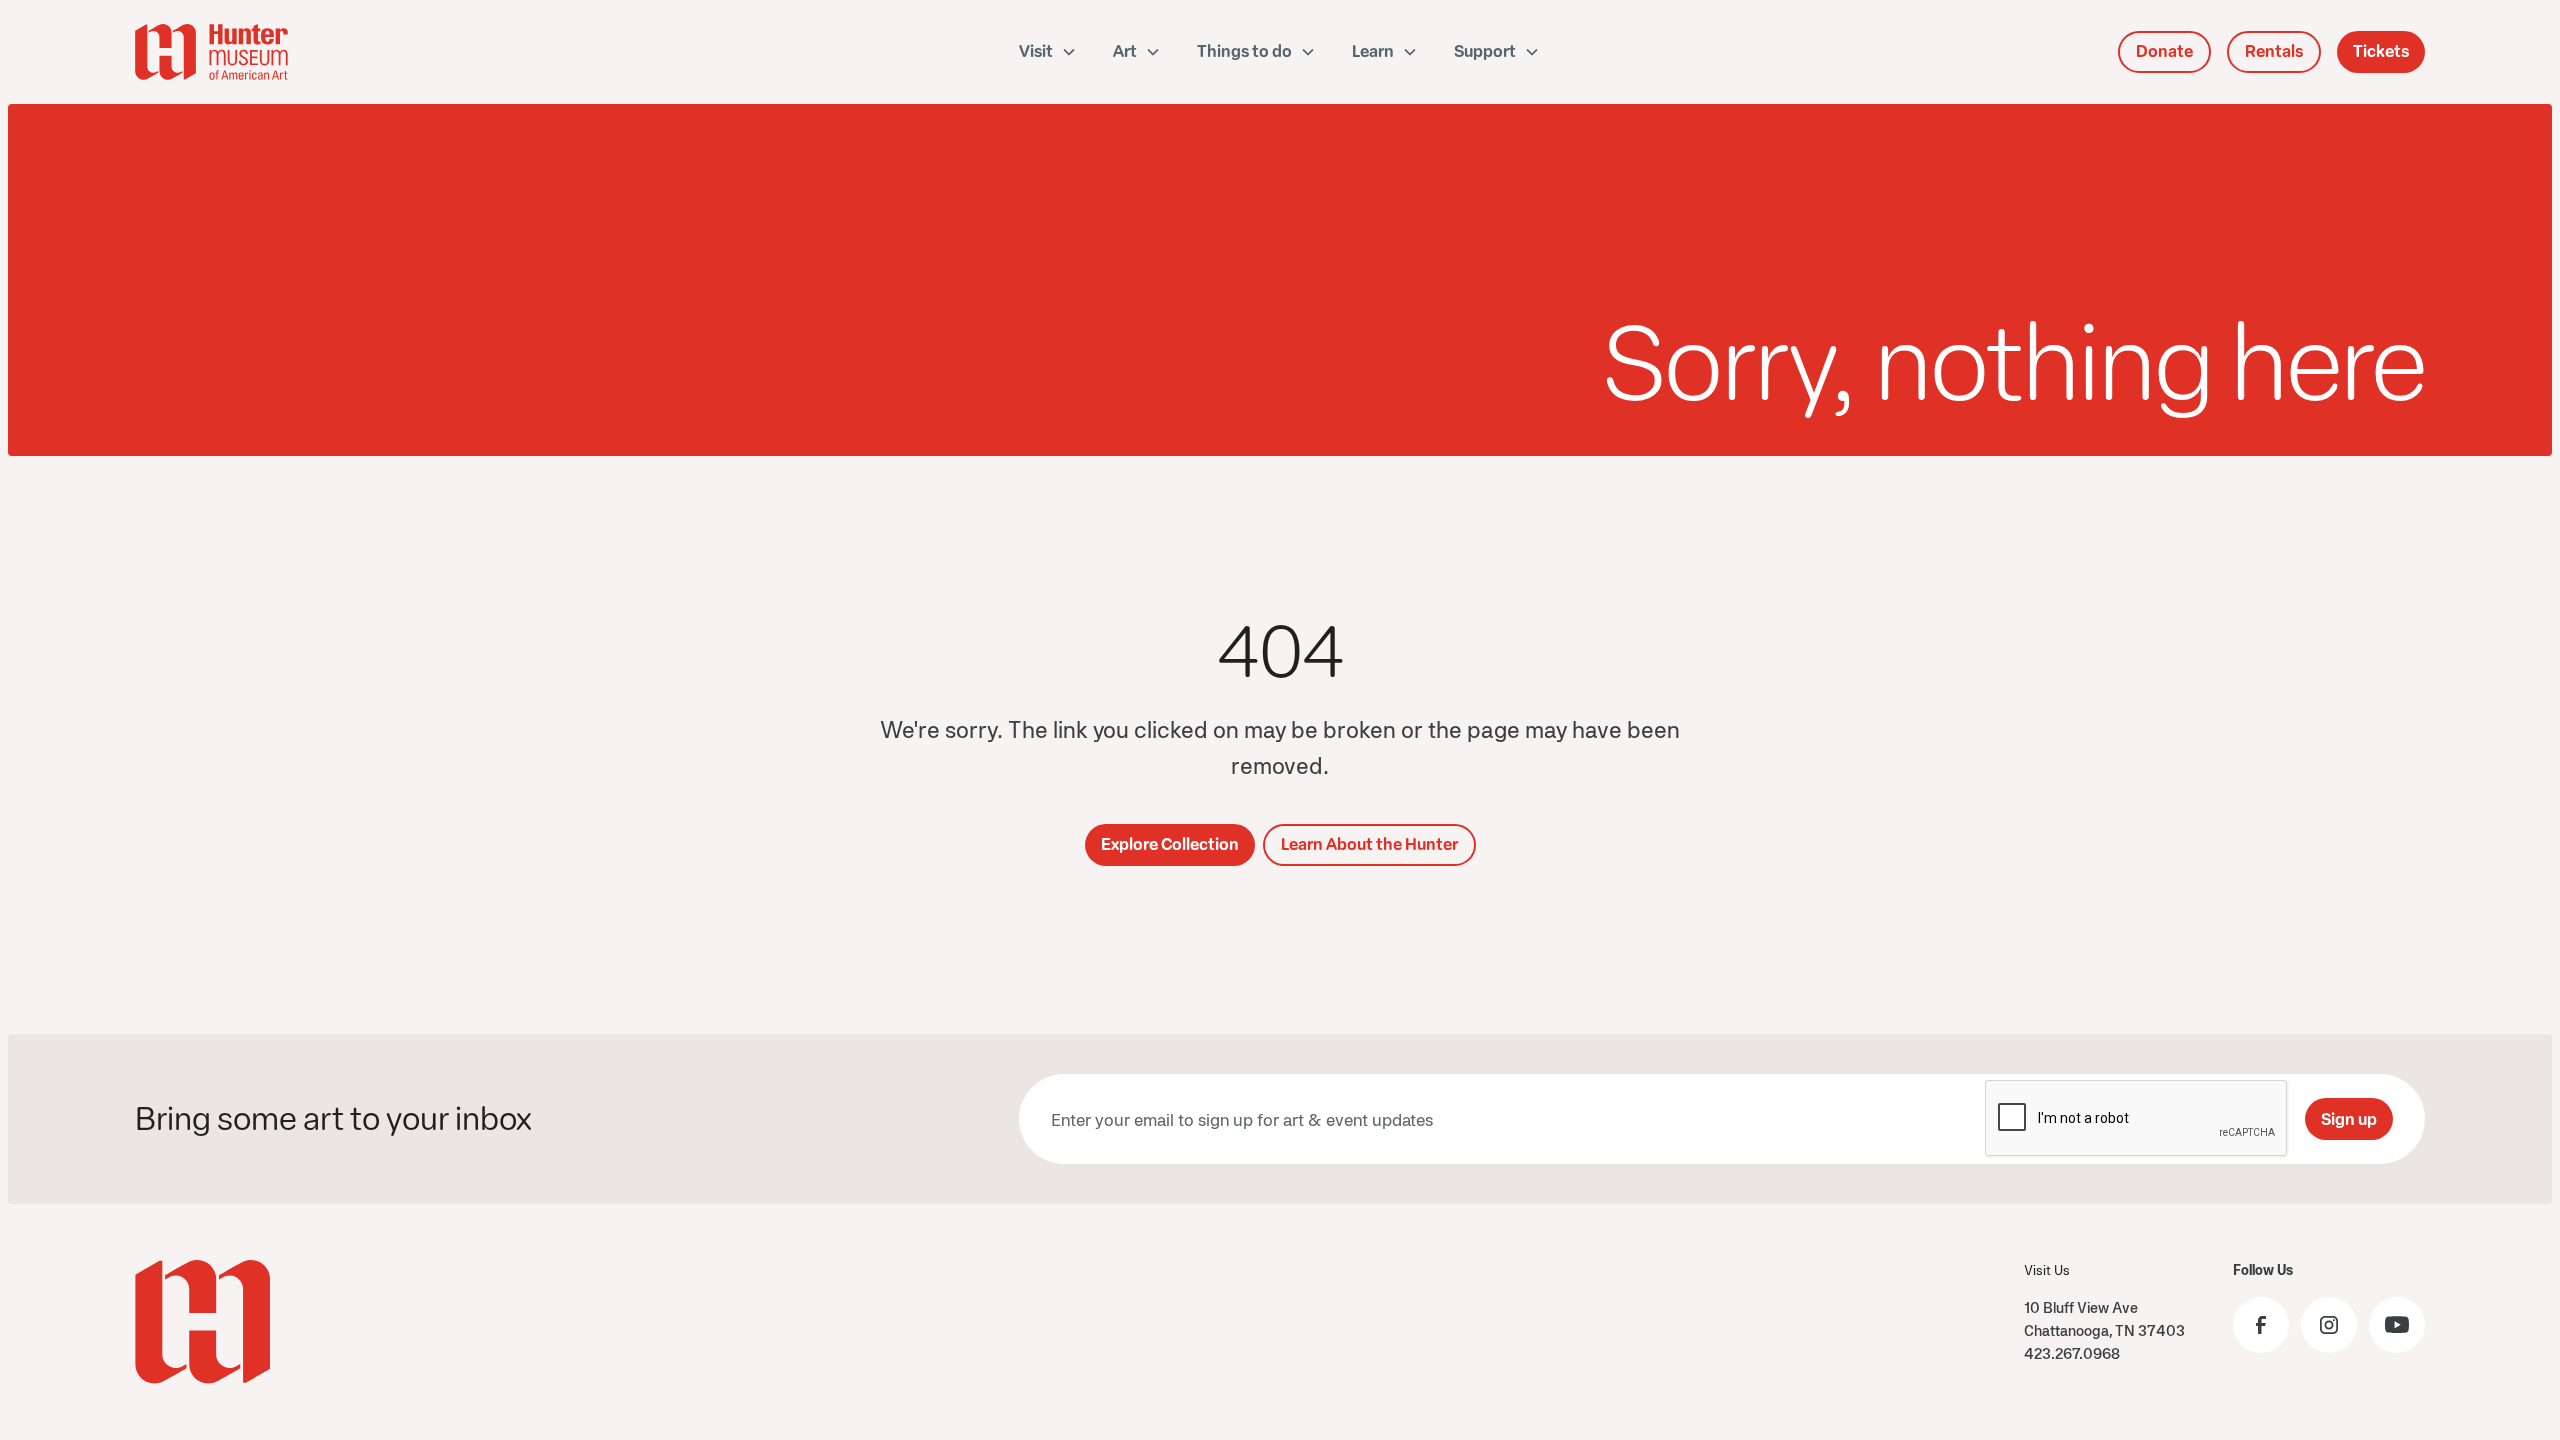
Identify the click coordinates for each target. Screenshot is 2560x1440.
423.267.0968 (2072, 1353)
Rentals (2274, 51)
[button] (1048, 52)
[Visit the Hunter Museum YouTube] (2397, 1325)
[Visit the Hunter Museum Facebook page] (2261, 1325)
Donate (2164, 51)
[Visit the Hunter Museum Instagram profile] (2329, 1325)
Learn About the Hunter (1369, 844)
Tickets (2381, 51)
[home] (323, 52)
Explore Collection (1170, 844)
